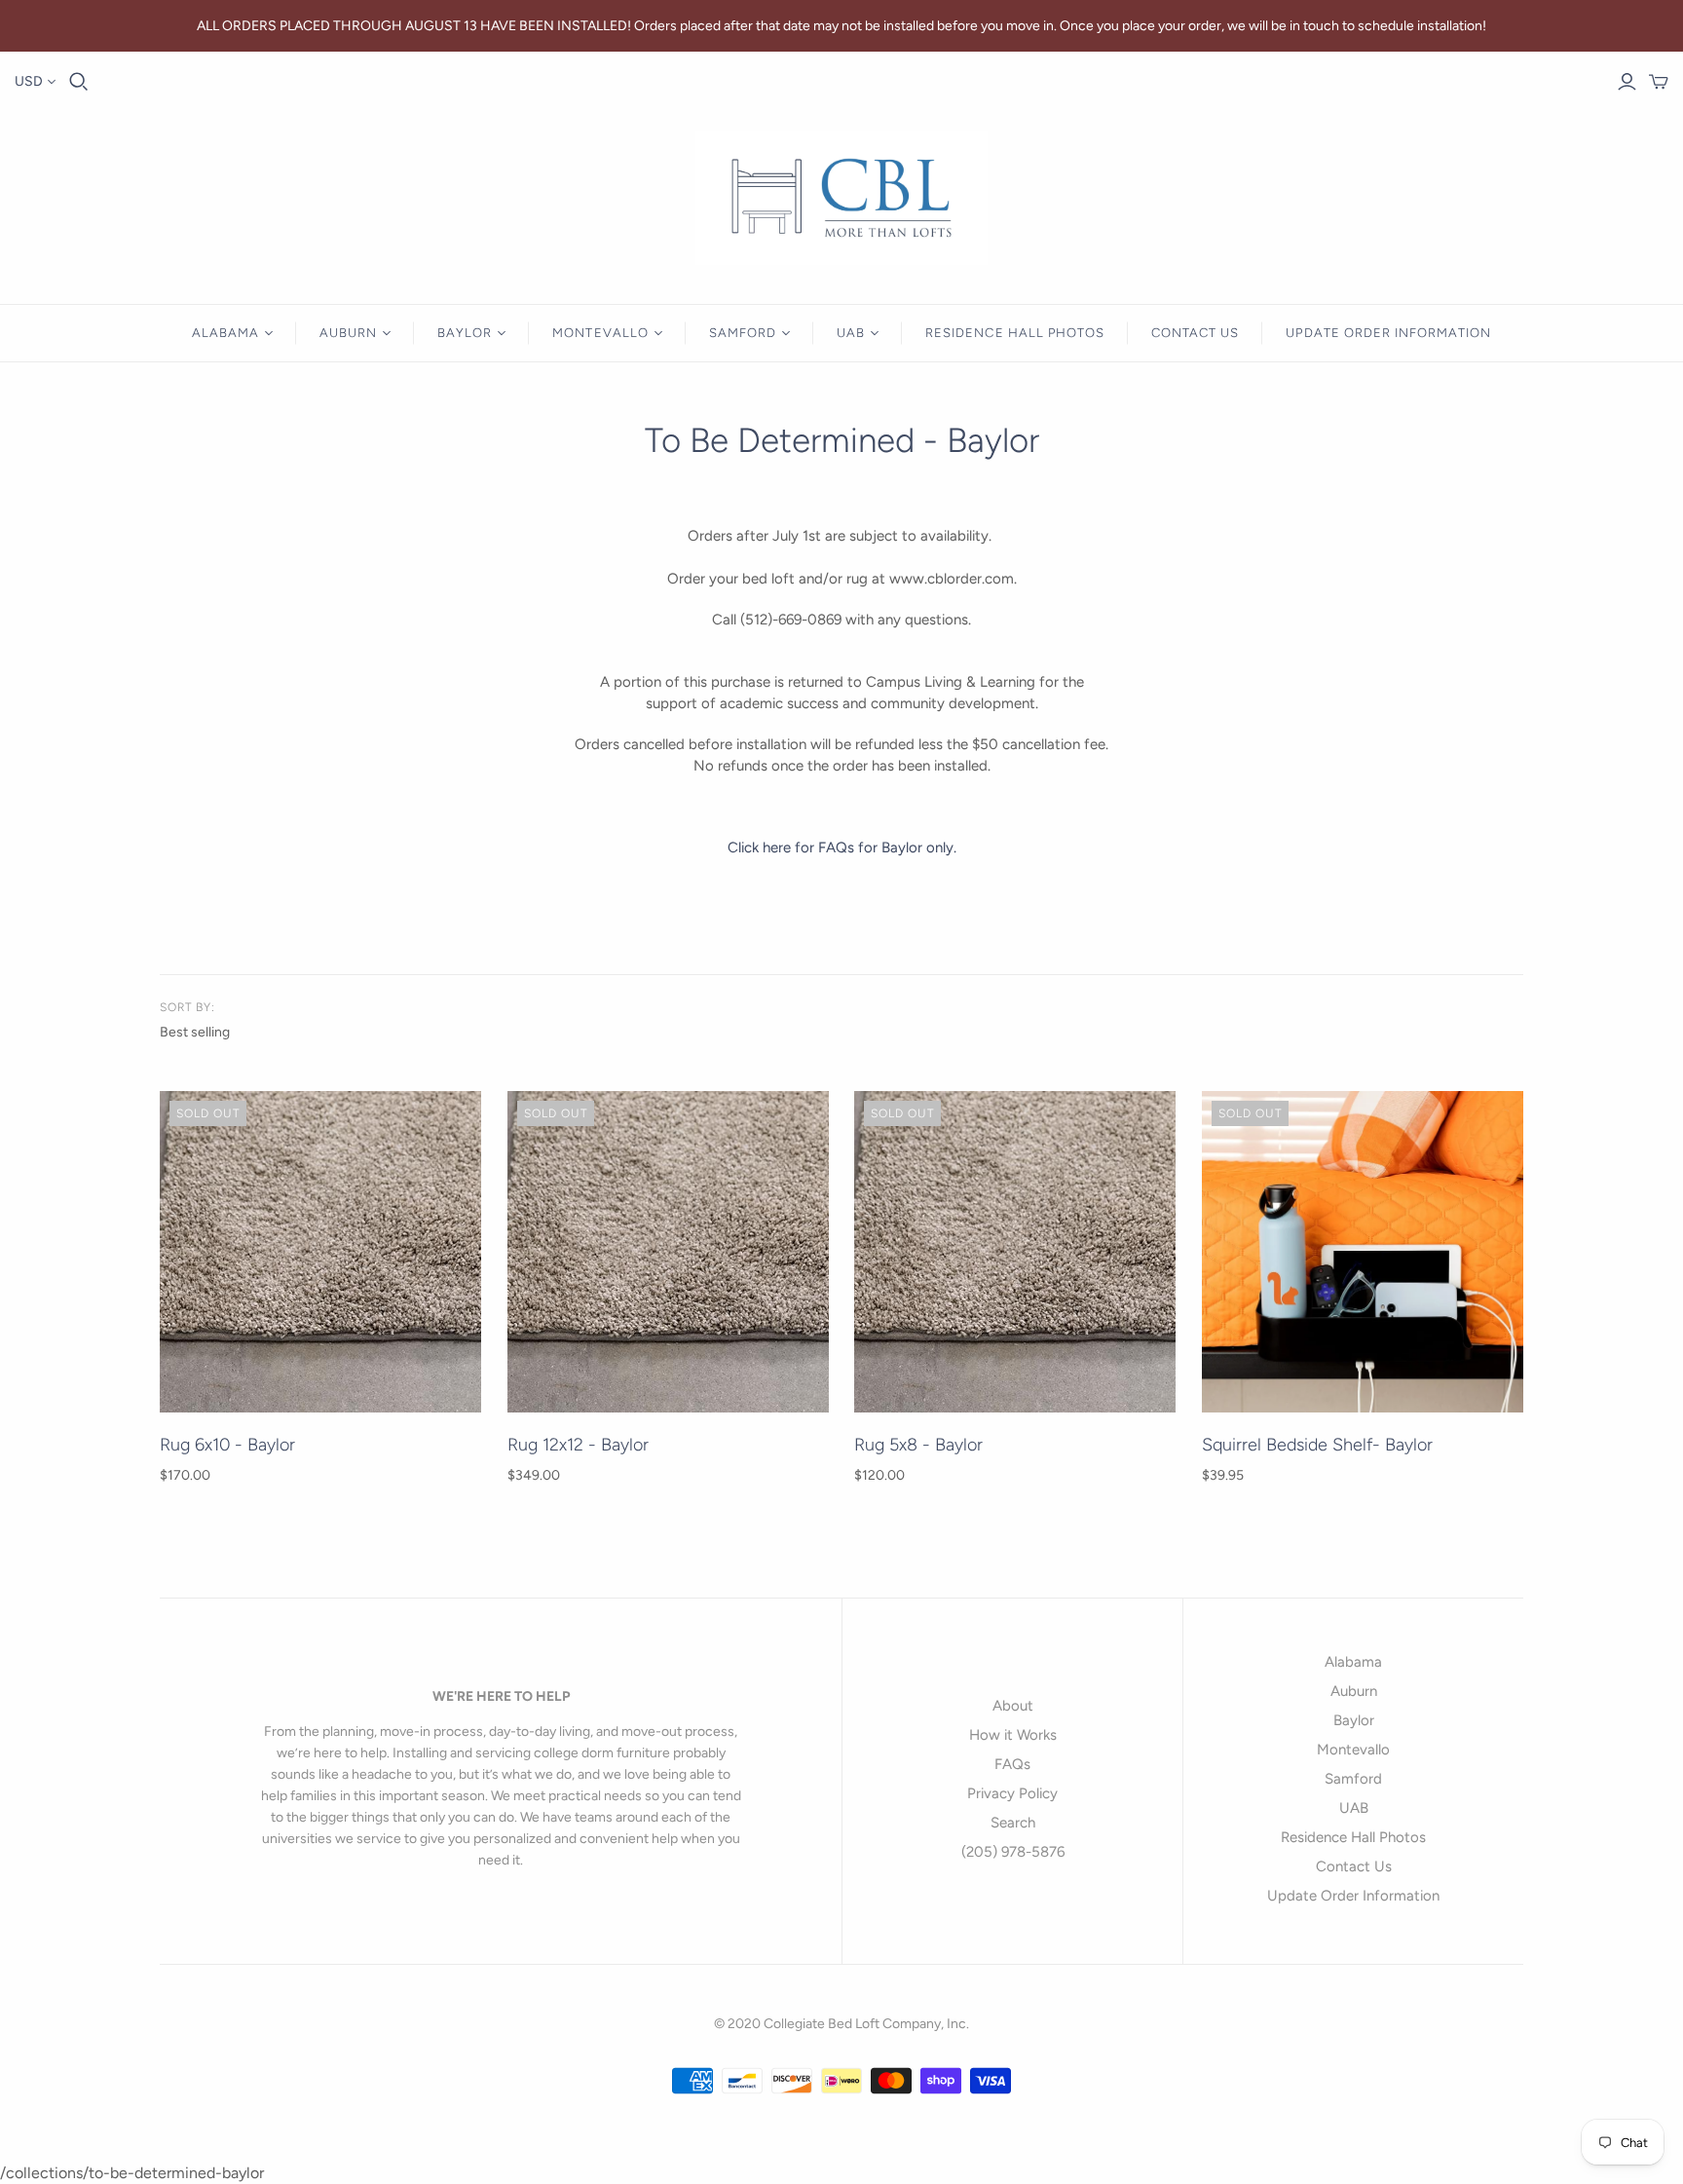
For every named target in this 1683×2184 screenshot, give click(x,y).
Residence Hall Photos (1015, 333)
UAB (851, 333)
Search (1013, 1823)
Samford (743, 333)
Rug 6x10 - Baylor (227, 1445)
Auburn (348, 333)
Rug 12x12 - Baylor (578, 1445)
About (1013, 1706)
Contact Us (1195, 333)
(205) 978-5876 (1013, 1852)
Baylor (465, 333)
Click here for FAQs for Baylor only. (842, 847)
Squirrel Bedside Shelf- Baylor (1317, 1445)
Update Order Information (1388, 333)
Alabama (225, 333)
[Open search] (79, 82)
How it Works (1013, 1735)
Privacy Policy (1012, 1793)
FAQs (1012, 1764)
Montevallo (600, 333)
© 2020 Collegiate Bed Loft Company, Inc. (841, 2024)
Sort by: (187, 1007)
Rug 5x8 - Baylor (918, 1445)
